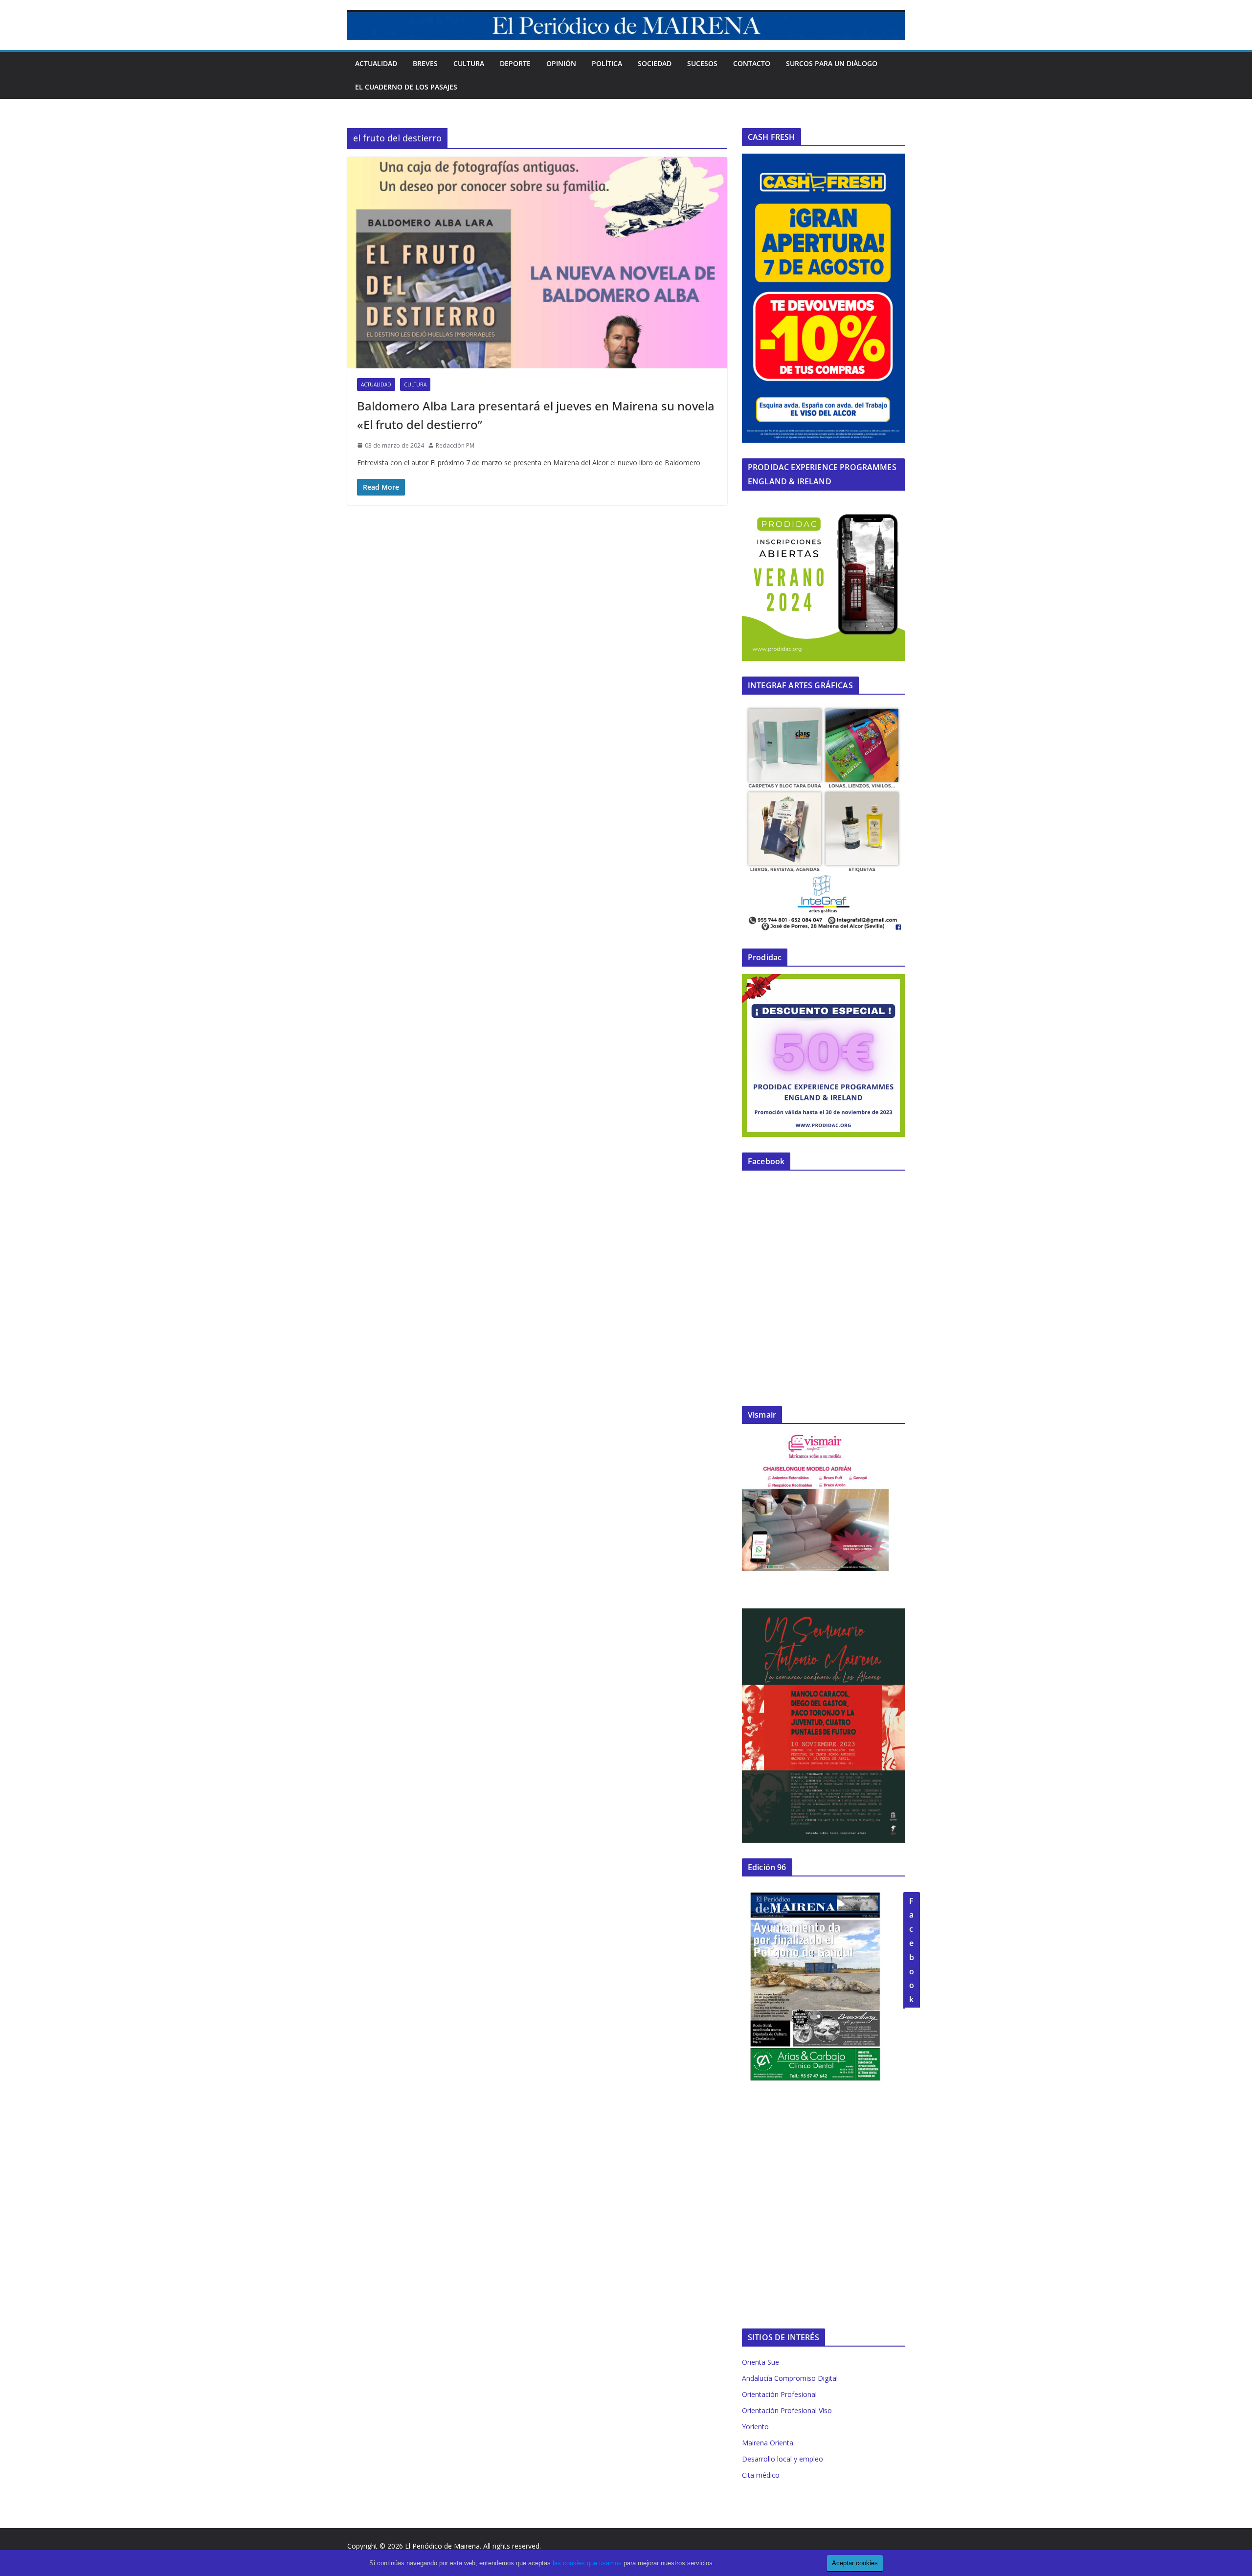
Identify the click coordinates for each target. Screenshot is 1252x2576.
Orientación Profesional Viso (787, 2410)
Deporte (515, 63)
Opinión (561, 63)
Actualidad (376, 63)
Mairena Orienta (768, 2443)
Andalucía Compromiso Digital (790, 2378)
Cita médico (761, 2475)
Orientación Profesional (779, 2394)
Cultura (469, 63)
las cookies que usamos (587, 2563)
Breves (425, 63)
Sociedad (655, 63)
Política (607, 63)
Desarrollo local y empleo (782, 2459)
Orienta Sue (760, 2362)
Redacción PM (455, 445)
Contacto (752, 63)
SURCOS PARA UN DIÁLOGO (832, 63)
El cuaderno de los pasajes (406, 87)
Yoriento (755, 2427)
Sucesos (702, 63)
